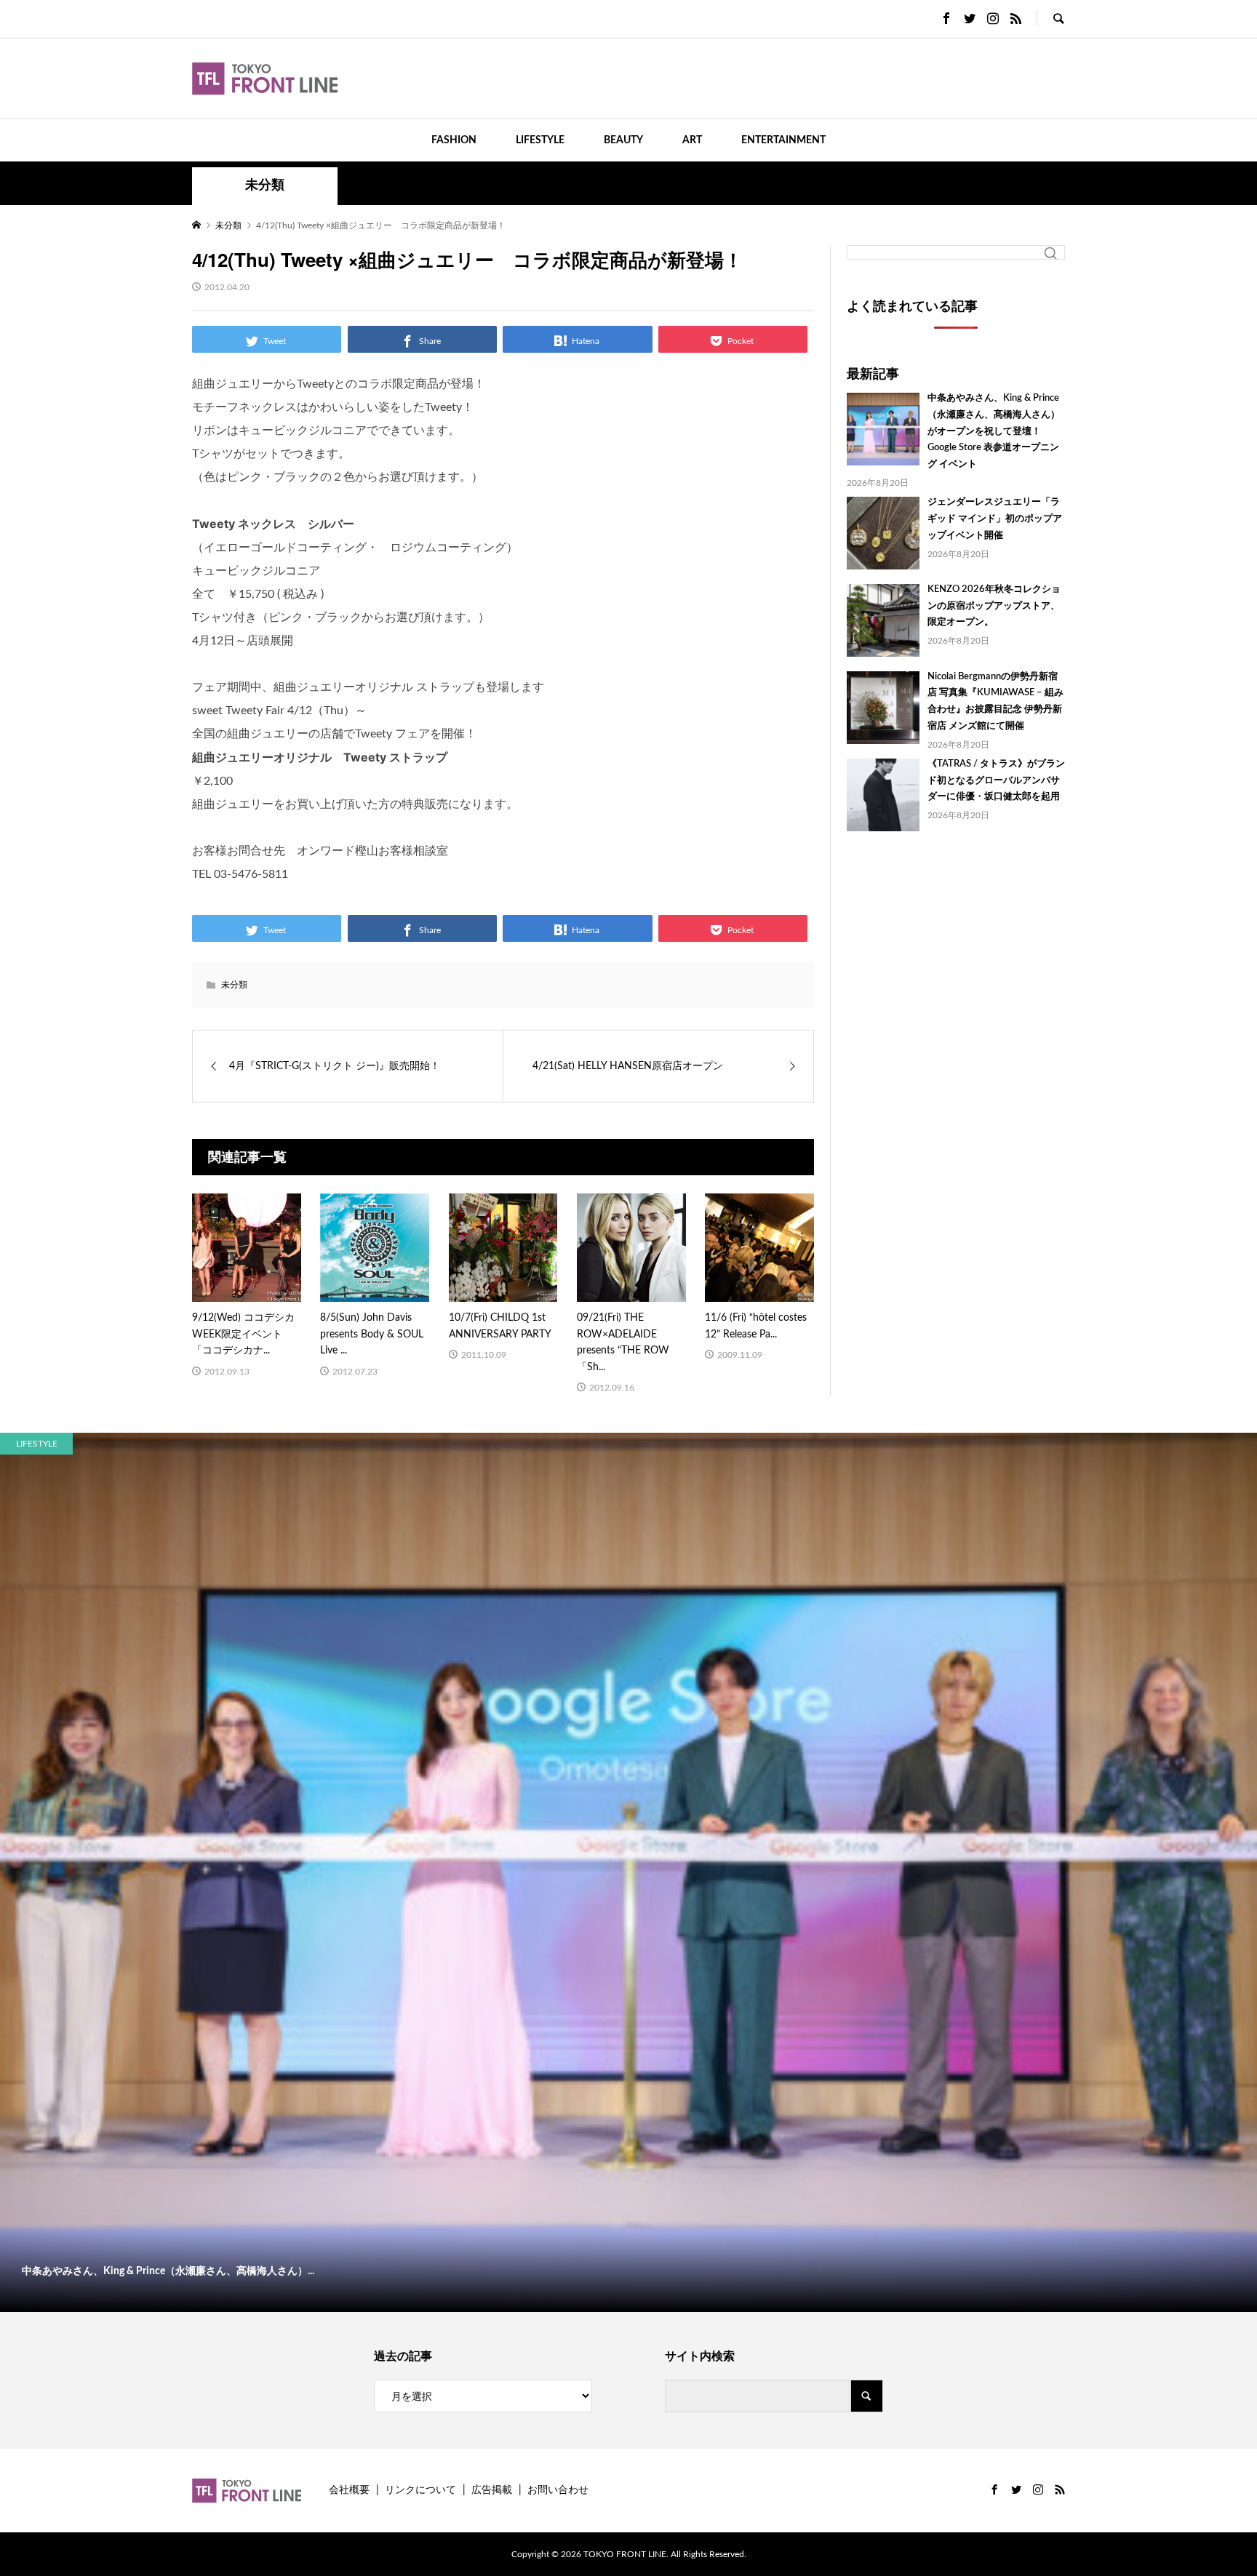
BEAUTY (623, 140)
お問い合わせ (558, 2490)
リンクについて (420, 2490)
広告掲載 (492, 2490)
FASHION (454, 140)
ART (692, 140)
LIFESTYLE (540, 140)
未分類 (265, 185)
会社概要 (349, 2490)
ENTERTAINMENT (783, 140)
